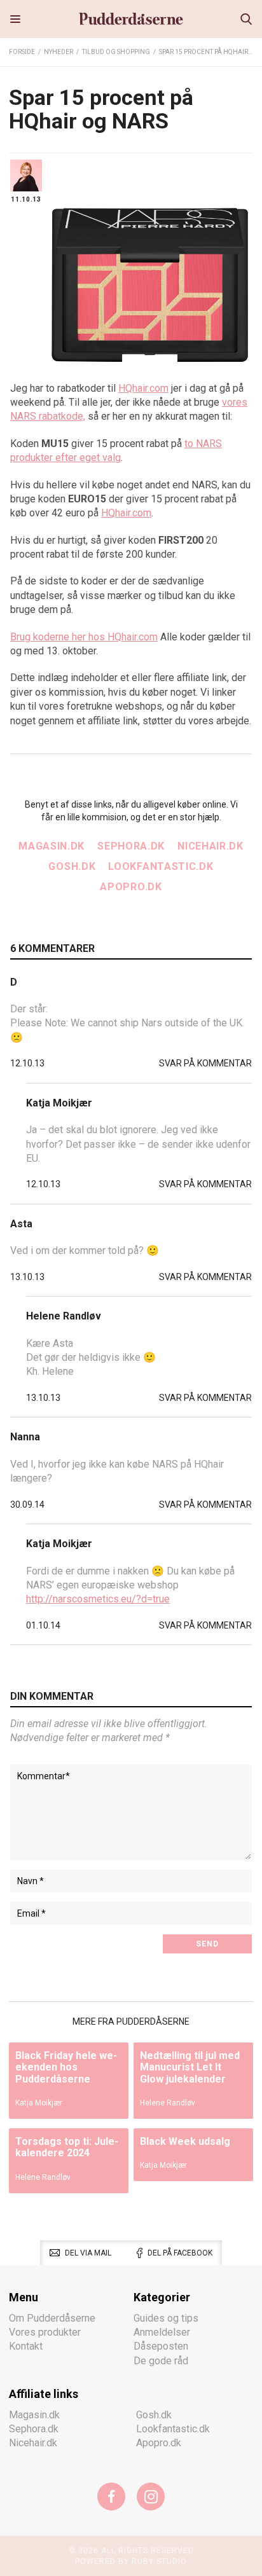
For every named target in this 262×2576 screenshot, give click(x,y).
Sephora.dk (131, 846)
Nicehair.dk (210, 846)
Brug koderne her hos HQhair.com (84, 637)
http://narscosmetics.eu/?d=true (98, 1599)
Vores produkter (45, 2332)
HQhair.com (143, 388)
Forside (22, 52)
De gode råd (161, 2361)
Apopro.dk (131, 887)
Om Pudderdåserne (52, 2318)
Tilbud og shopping (116, 52)
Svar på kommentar (205, 1063)
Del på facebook (180, 2253)
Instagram (151, 2497)
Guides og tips (166, 2318)
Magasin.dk (52, 846)
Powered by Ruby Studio (131, 2561)
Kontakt (26, 2346)
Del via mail (88, 2253)
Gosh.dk (72, 866)
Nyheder (59, 52)
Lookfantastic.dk (161, 866)
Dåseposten (161, 2346)
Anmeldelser (162, 2332)
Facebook (111, 2497)
